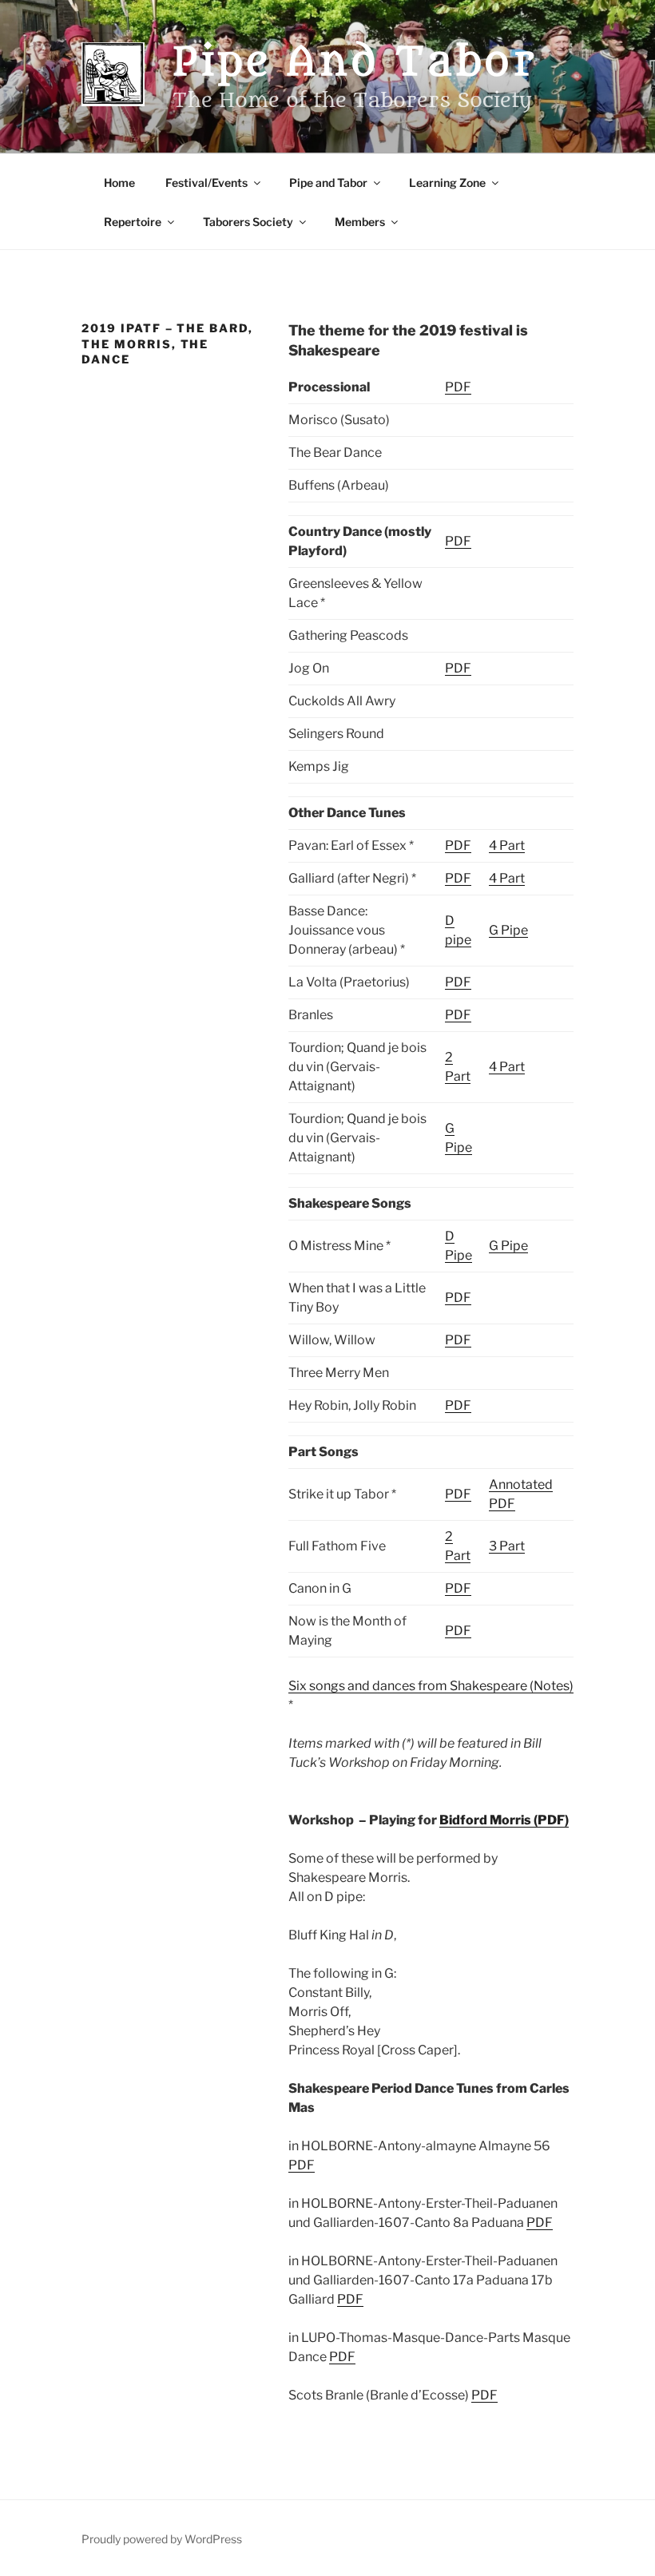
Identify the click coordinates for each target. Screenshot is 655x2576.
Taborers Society (248, 222)
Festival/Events (206, 183)
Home (119, 183)
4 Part (507, 845)
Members (360, 222)
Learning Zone (447, 183)
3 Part (507, 1546)
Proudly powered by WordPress (162, 2539)
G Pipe (508, 930)
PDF (458, 387)
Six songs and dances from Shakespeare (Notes (429, 1686)
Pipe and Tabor (355, 62)
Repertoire (133, 222)
